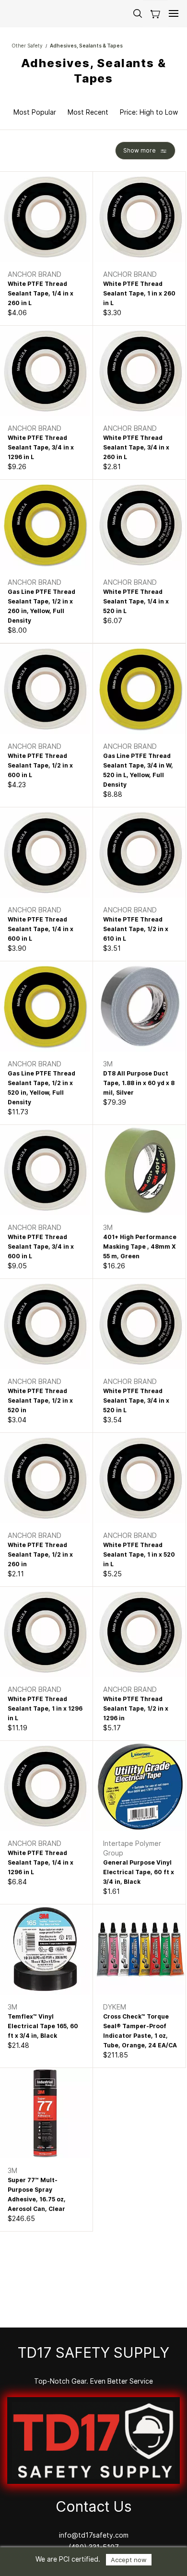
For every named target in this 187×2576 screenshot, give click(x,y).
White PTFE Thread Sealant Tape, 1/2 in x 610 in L (136, 929)
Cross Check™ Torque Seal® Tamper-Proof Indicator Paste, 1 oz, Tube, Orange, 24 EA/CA (140, 2031)
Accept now (129, 2560)
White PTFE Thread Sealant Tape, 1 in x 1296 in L (45, 1708)
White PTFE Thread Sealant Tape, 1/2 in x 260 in (40, 1554)
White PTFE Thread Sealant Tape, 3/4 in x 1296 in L (41, 447)
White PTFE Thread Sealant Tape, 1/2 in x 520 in (40, 1400)
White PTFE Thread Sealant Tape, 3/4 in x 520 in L (136, 1400)
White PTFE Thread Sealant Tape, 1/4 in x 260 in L (41, 293)
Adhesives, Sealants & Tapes (86, 46)
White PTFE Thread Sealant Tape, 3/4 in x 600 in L (41, 1247)
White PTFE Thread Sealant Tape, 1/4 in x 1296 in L (41, 1862)
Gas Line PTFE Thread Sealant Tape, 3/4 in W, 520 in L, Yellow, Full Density (138, 770)
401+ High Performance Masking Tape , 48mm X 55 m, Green (140, 1247)
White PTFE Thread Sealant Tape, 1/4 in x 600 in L (41, 929)
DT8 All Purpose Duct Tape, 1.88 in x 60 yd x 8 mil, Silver (139, 1083)
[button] (155, 14)
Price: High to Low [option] (149, 112)
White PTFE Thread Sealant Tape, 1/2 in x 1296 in (136, 1708)
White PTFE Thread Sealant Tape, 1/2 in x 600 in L (40, 765)
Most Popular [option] (35, 112)
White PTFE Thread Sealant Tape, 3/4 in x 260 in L (136, 447)
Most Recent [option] (88, 112)
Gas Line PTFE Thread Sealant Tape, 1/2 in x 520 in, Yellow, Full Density (41, 1088)
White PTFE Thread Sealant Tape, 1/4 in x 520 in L (136, 601)
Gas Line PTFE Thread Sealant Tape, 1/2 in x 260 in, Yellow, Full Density (41, 606)
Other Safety (27, 46)
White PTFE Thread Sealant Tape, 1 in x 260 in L (139, 293)
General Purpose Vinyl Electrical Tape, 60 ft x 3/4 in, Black (139, 1872)
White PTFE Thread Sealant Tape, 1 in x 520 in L (139, 1554)
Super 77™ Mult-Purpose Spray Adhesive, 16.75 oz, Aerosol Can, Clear (37, 2194)
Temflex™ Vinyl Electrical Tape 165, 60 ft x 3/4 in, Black (43, 2026)
